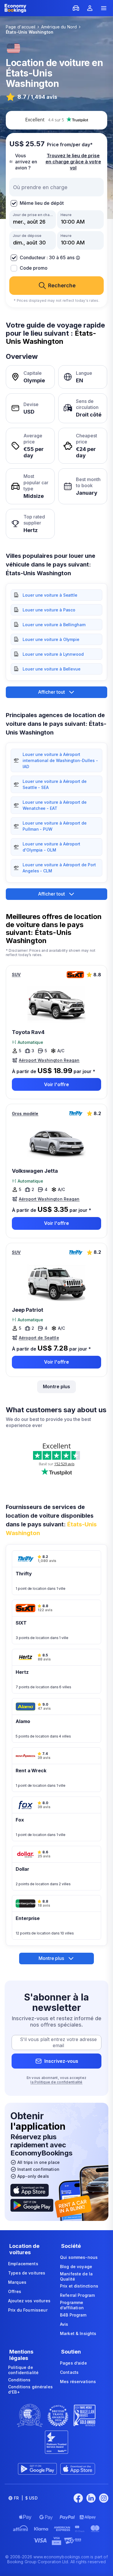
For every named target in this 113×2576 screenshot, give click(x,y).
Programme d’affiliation (72, 2305)
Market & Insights (78, 2333)
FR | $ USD (26, 2498)
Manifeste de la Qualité (76, 2276)
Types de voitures (27, 2273)
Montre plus (57, 1386)
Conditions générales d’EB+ (30, 2389)
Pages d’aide (73, 2363)
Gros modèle (25, 1113)
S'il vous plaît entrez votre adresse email (58, 2042)
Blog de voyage (76, 2267)
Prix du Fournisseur (28, 2310)
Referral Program (77, 2295)
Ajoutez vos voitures (29, 2301)
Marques (17, 2282)
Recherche (62, 285)
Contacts (69, 2372)
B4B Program (73, 2315)
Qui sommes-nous (79, 2257)
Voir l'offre (57, 1084)
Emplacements (23, 2264)
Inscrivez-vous (61, 2061)
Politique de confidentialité (23, 2370)
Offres (15, 2291)
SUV (16, 974)
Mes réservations (78, 2382)
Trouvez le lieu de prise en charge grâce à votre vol (73, 162)
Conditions (19, 2380)
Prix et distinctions (79, 2286)
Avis (64, 2324)
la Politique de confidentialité (56, 2082)
